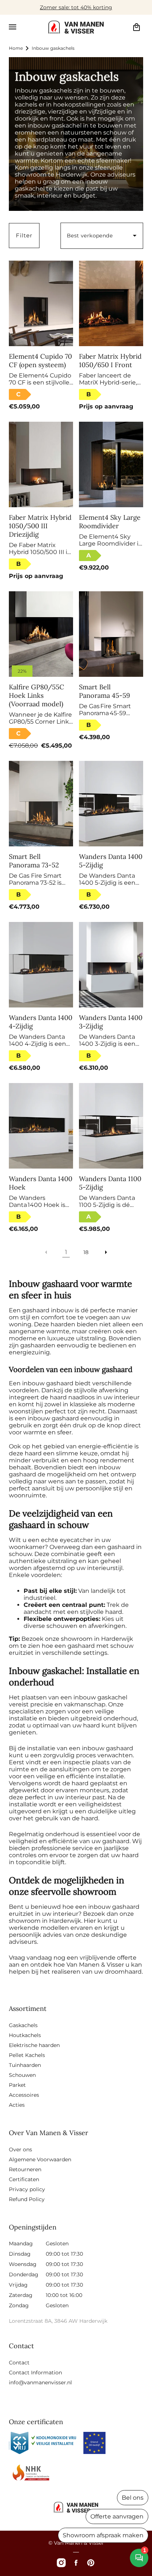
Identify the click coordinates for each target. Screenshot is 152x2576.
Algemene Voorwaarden (40, 2159)
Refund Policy (27, 2199)
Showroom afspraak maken (103, 2535)
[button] (13, 27)
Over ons (20, 2149)
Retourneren (25, 2169)
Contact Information (35, 2373)
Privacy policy (27, 2189)
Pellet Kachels (27, 2055)
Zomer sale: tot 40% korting (76, 7)
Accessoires (24, 2095)
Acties (17, 2105)
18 (86, 1252)
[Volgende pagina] (106, 1252)
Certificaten (24, 2179)
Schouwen (22, 2075)
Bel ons (133, 2498)
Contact (19, 2363)
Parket (17, 2085)
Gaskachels (23, 2025)
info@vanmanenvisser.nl (40, 2382)
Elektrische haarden (34, 2045)
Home (16, 48)
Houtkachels (25, 2035)
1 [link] (66, 1252)
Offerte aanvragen (117, 2516)
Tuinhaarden (25, 2065)
